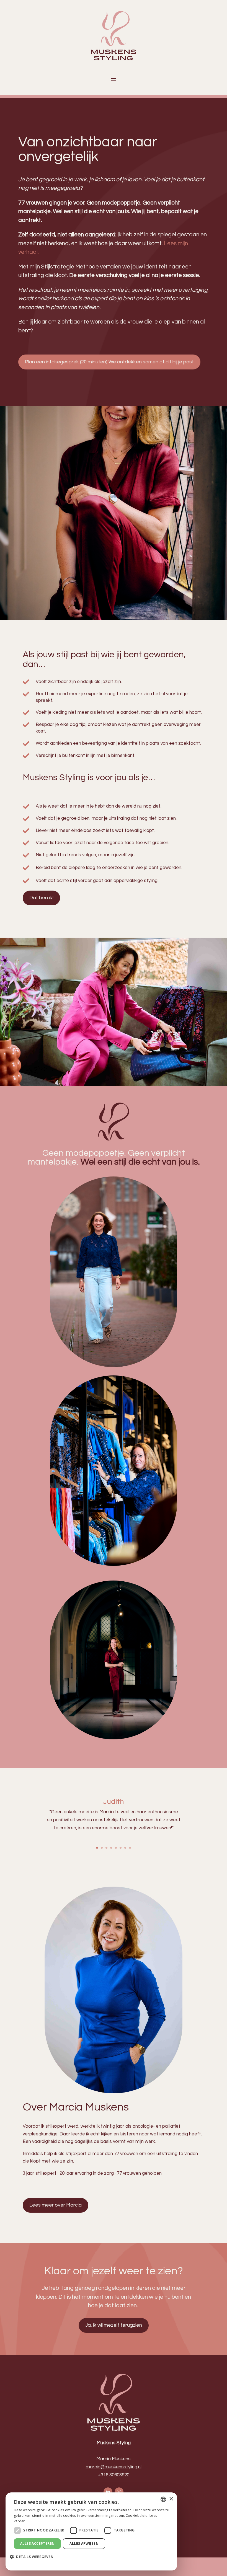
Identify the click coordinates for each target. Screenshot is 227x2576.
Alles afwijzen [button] (84, 2543)
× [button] (171, 2499)
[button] (34, 2557)
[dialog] (91, 2531)
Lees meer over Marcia (56, 2205)
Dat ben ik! (41, 898)
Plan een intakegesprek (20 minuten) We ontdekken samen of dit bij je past (109, 362)
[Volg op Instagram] (119, 2492)
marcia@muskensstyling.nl (114, 2467)
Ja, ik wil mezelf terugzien (114, 2325)
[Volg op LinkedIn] (108, 2492)
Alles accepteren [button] (37, 2543)
